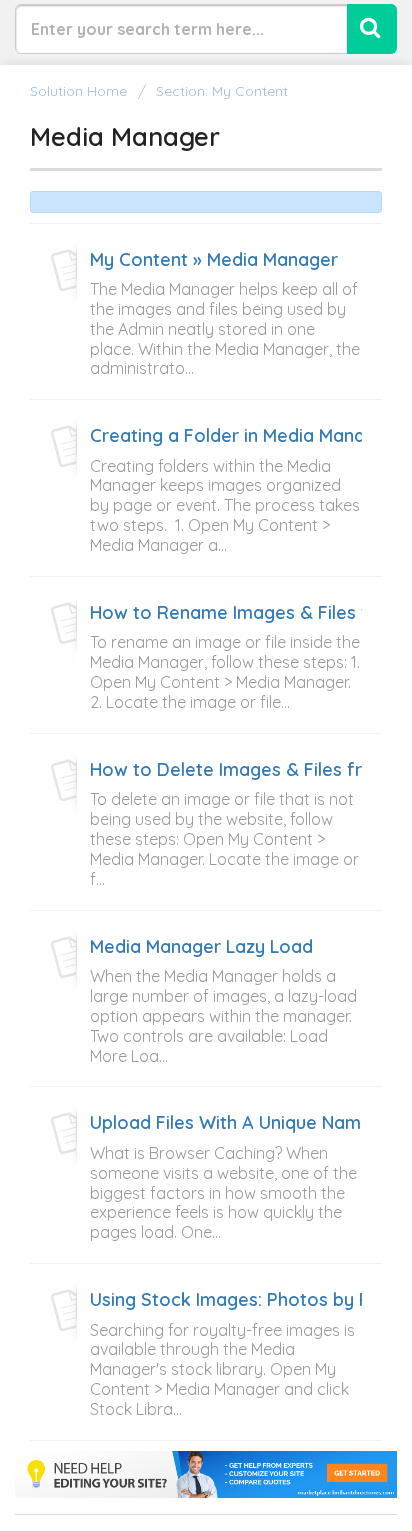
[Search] (372, 29)
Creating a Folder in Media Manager (242, 436)
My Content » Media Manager (214, 260)
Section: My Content (222, 91)
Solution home (80, 91)
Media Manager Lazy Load (201, 947)
